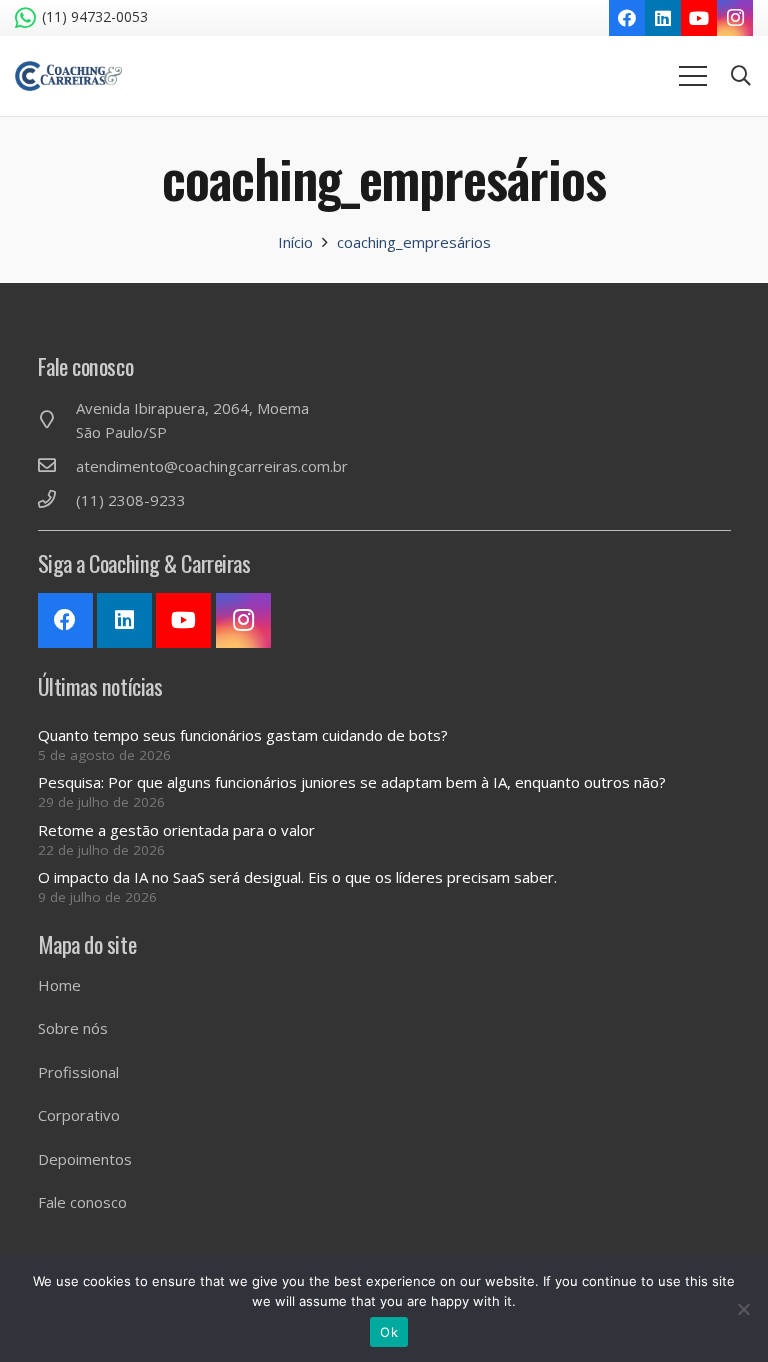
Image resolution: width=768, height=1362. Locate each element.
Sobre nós (73, 1028)
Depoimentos (85, 1159)
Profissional (78, 1072)
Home (59, 985)
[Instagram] (735, 18)
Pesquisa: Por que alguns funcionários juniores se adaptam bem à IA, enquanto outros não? (352, 782)
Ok (389, 1332)
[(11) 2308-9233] (57, 500)
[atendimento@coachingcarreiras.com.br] (57, 466)
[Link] (68, 76)
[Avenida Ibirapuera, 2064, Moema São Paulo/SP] (57, 420)
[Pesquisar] (741, 76)
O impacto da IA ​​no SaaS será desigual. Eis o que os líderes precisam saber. (297, 877)
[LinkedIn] (663, 18)
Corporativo (79, 1115)
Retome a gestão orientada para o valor (176, 830)
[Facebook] (627, 18)
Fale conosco (82, 1202)
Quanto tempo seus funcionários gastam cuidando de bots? (243, 735)
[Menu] (693, 76)
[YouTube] (699, 18)
